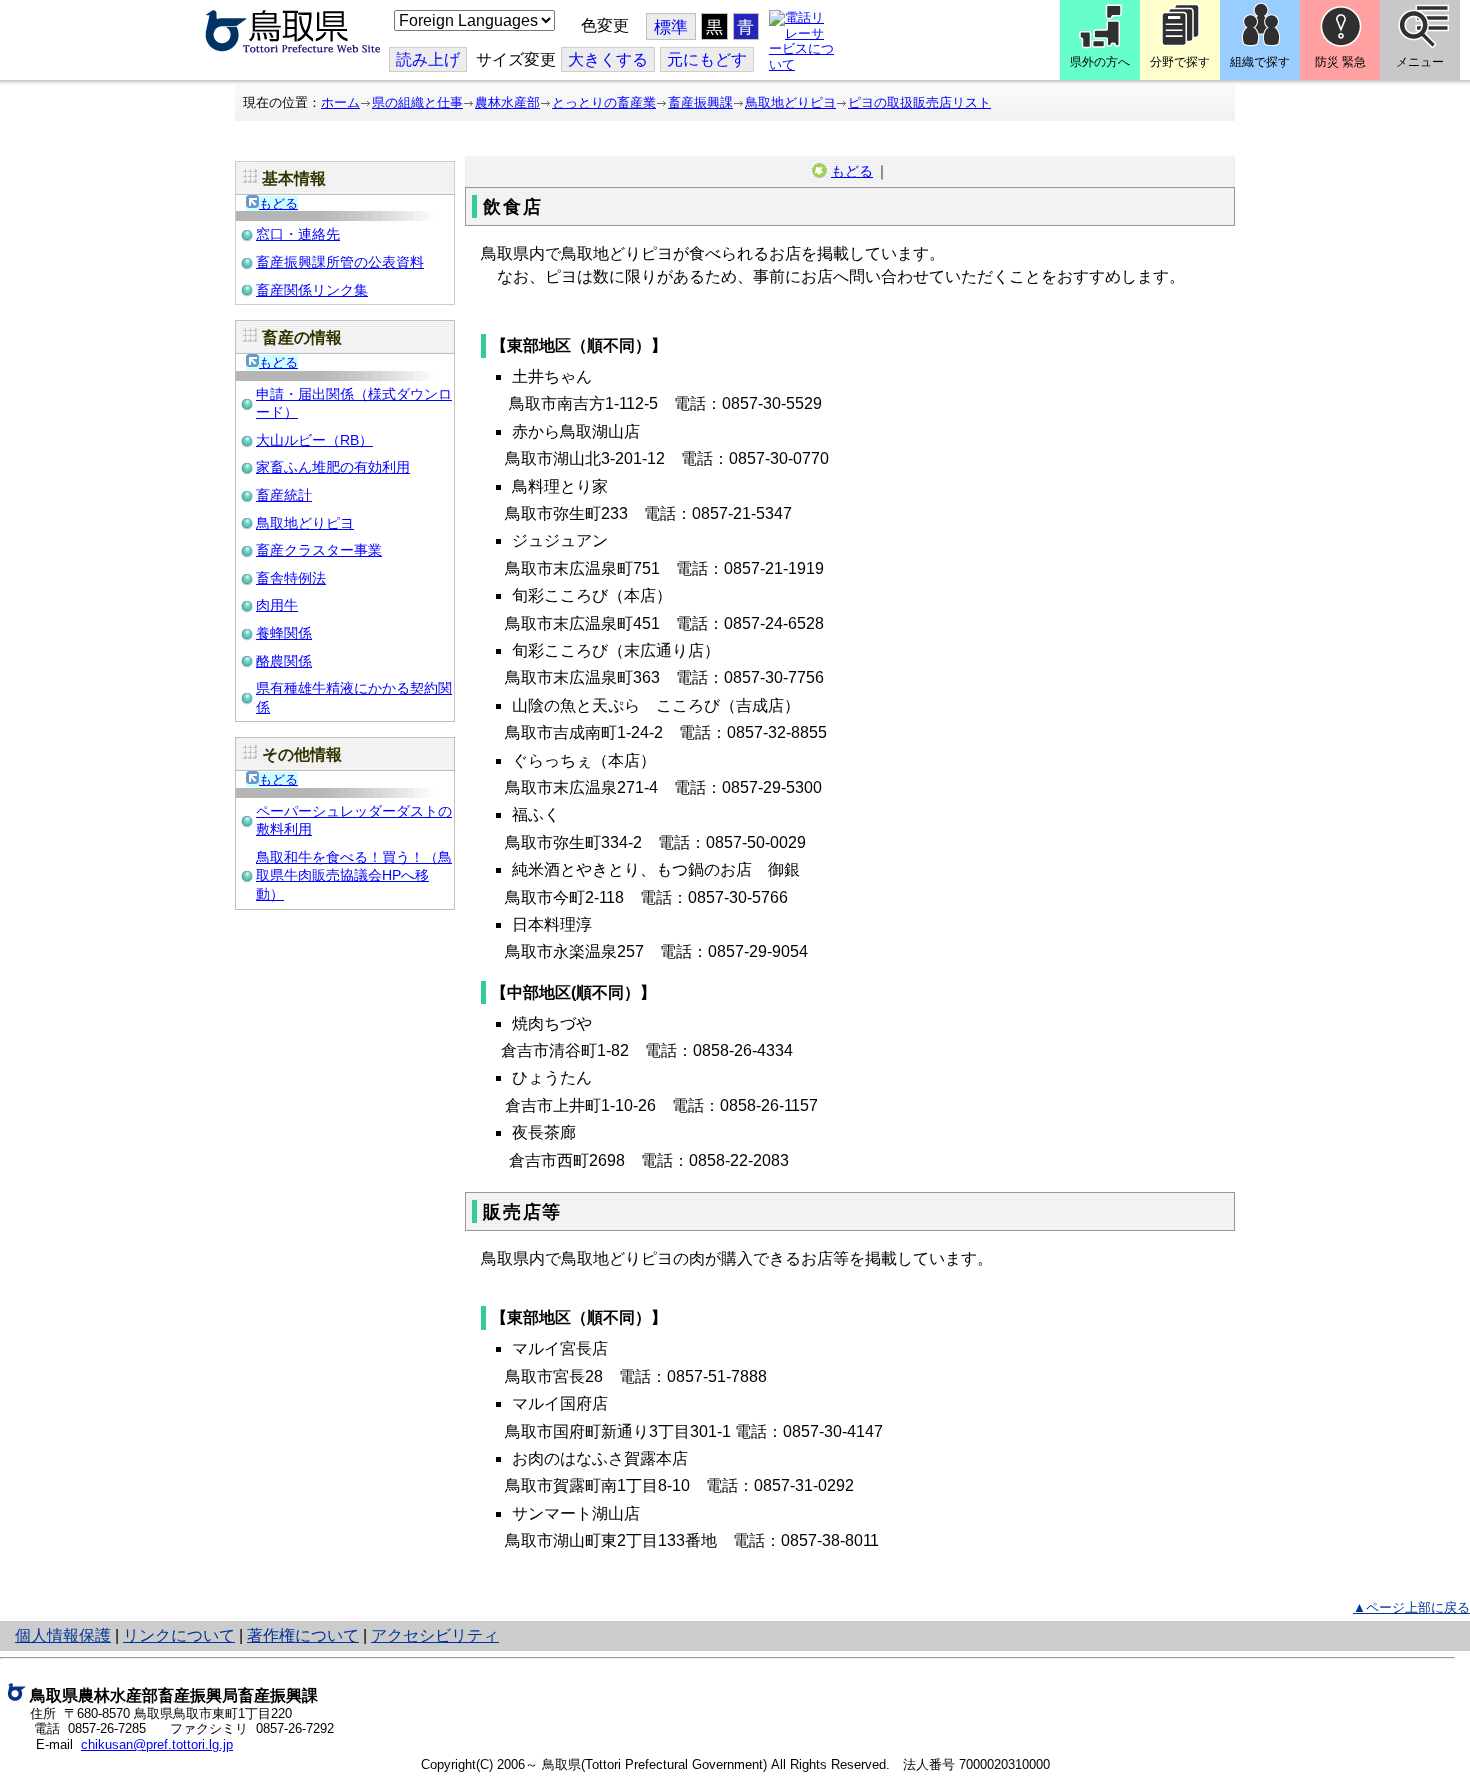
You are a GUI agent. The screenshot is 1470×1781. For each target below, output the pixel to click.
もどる (278, 203)
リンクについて (179, 1635)
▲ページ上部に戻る (1411, 1607)
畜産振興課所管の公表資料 (340, 262)
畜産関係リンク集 (312, 290)
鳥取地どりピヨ (790, 102)
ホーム (340, 102)
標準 (671, 27)
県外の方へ (1100, 62)
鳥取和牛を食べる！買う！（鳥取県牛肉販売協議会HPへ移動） (354, 875)
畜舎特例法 (291, 578)
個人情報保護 (63, 1635)
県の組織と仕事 (417, 102)
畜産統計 (284, 495)
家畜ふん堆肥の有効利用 (333, 467)
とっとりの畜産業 (604, 102)
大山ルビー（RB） (314, 440)
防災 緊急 (1340, 62)
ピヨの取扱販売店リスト (919, 102)
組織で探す (1260, 62)
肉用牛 (277, 605)
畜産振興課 (700, 102)
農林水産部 (507, 102)
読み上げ (428, 59)
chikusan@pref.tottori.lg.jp (157, 1744)
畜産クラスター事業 (319, 550)
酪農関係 (284, 661)
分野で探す (1180, 62)
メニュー (1420, 62)
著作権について (303, 1635)
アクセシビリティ (435, 1635)
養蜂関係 (284, 633)
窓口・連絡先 (298, 234)
